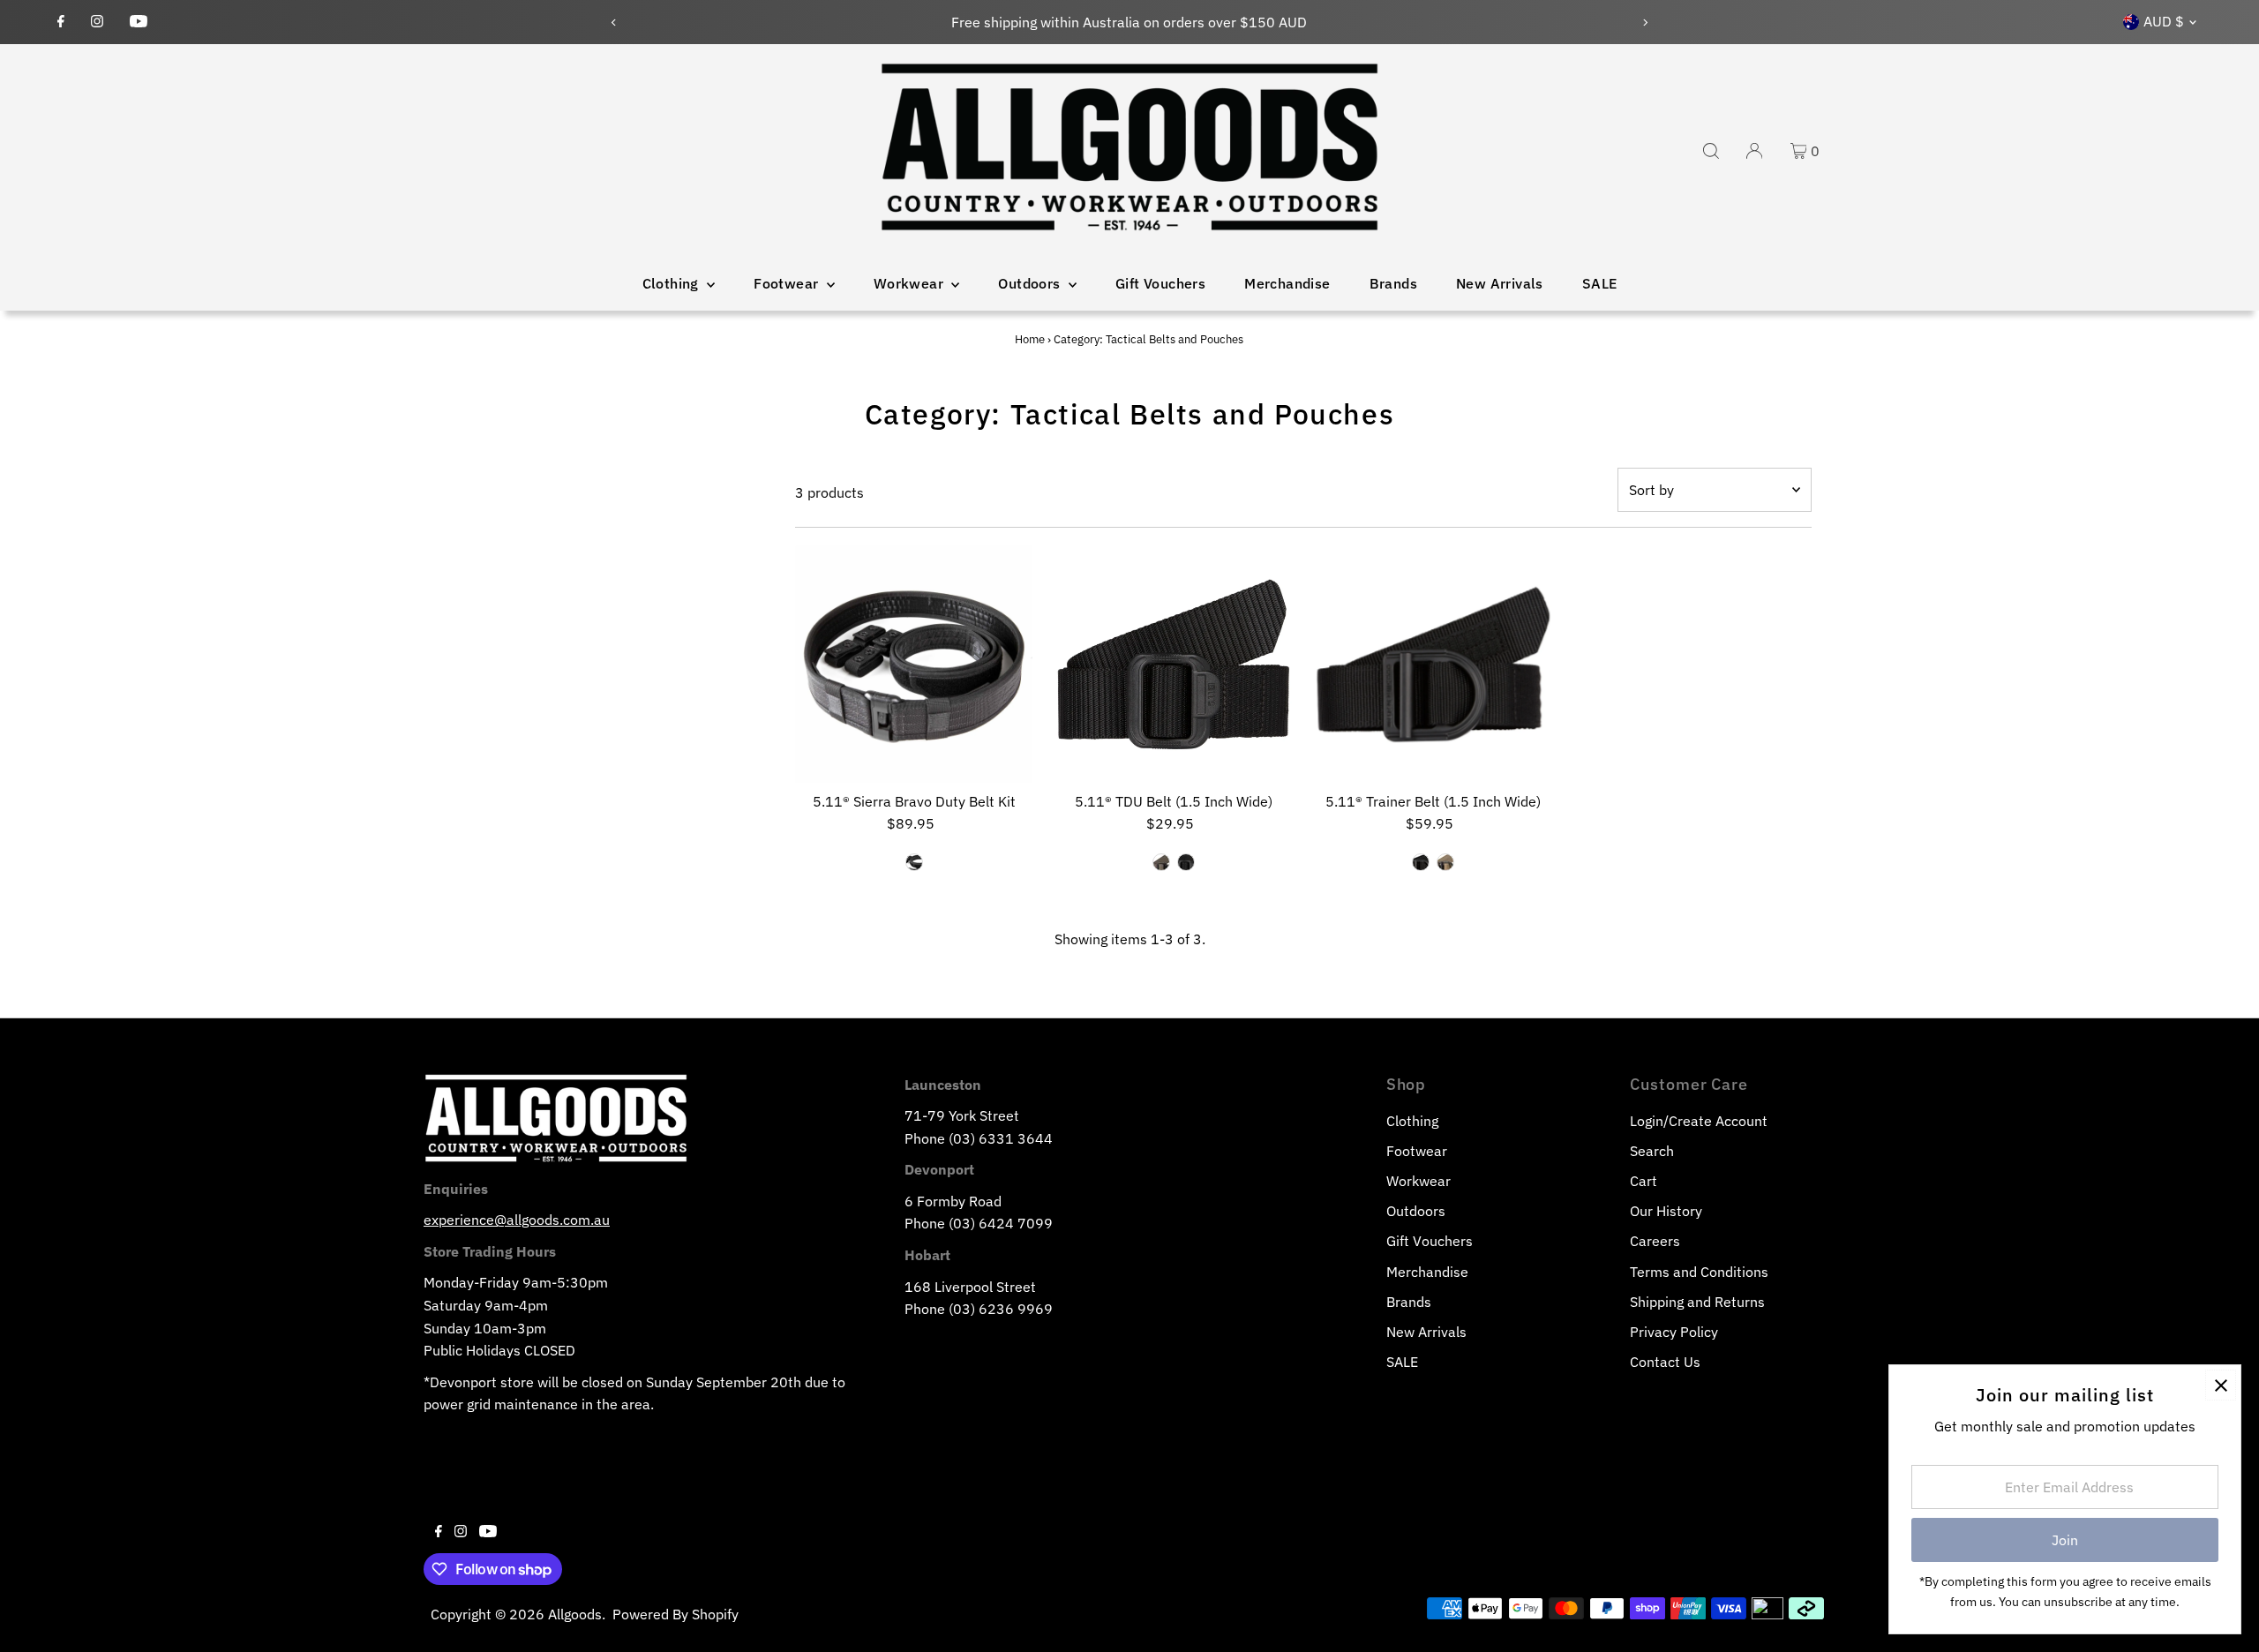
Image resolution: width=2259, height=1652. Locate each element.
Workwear (911, 283)
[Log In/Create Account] (1754, 151)
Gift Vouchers (1160, 283)
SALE (1600, 283)
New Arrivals (1500, 283)
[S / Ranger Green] (1161, 862)
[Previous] (615, 23)
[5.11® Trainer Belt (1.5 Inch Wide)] (1433, 664)
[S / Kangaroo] (1445, 862)
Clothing (673, 283)
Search (1652, 1151)
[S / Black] (914, 862)
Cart (1644, 1181)
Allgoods (575, 1614)
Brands (1393, 283)
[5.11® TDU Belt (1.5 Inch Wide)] (1173, 664)
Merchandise (1287, 283)
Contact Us (1665, 1362)
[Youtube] (139, 22)
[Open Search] (1711, 151)
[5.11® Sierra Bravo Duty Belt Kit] (914, 664)
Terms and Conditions (1699, 1272)
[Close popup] (2221, 1385)
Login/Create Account (1699, 1121)
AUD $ (2164, 21)
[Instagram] (97, 22)
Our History (1666, 1211)
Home (1030, 339)
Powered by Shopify (675, 1614)
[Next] (1644, 23)
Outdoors (1031, 283)
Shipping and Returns (1697, 1302)
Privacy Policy (1674, 1332)
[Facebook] (61, 22)
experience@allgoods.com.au (517, 1220)
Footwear (788, 283)
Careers (1655, 1241)
